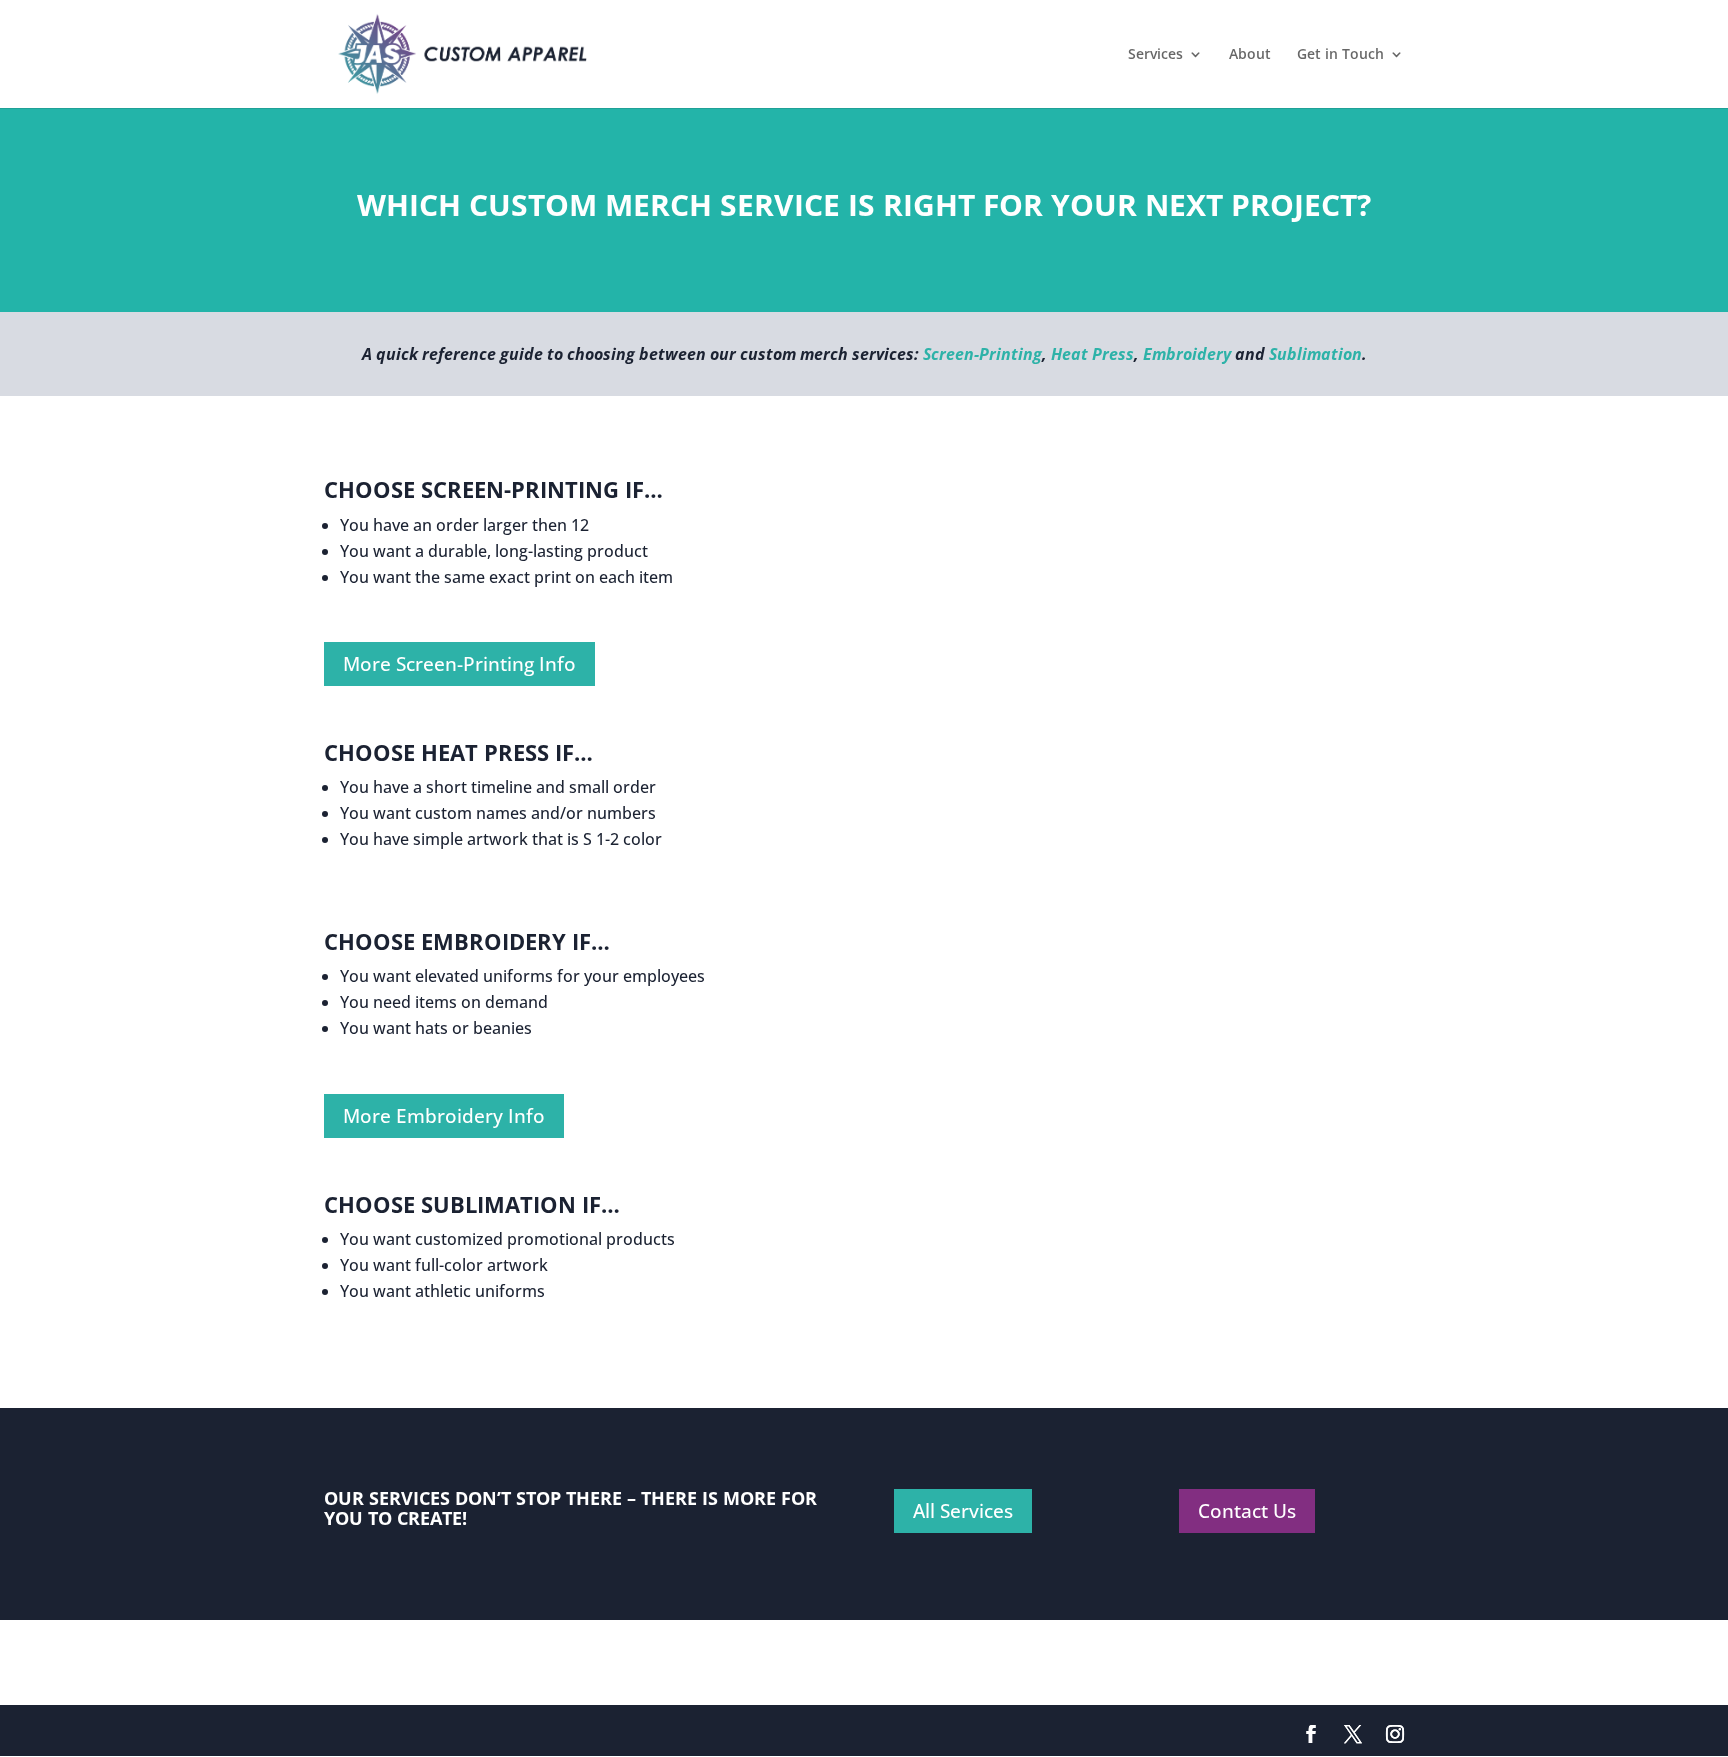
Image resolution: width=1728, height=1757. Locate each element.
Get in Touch (1340, 55)
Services (1155, 55)
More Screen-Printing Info (459, 664)
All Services (963, 1511)
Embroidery (1187, 354)
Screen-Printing (982, 354)
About (1250, 55)
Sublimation (1315, 354)
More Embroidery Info (444, 1116)
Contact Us (1247, 1511)
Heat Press (1092, 354)
